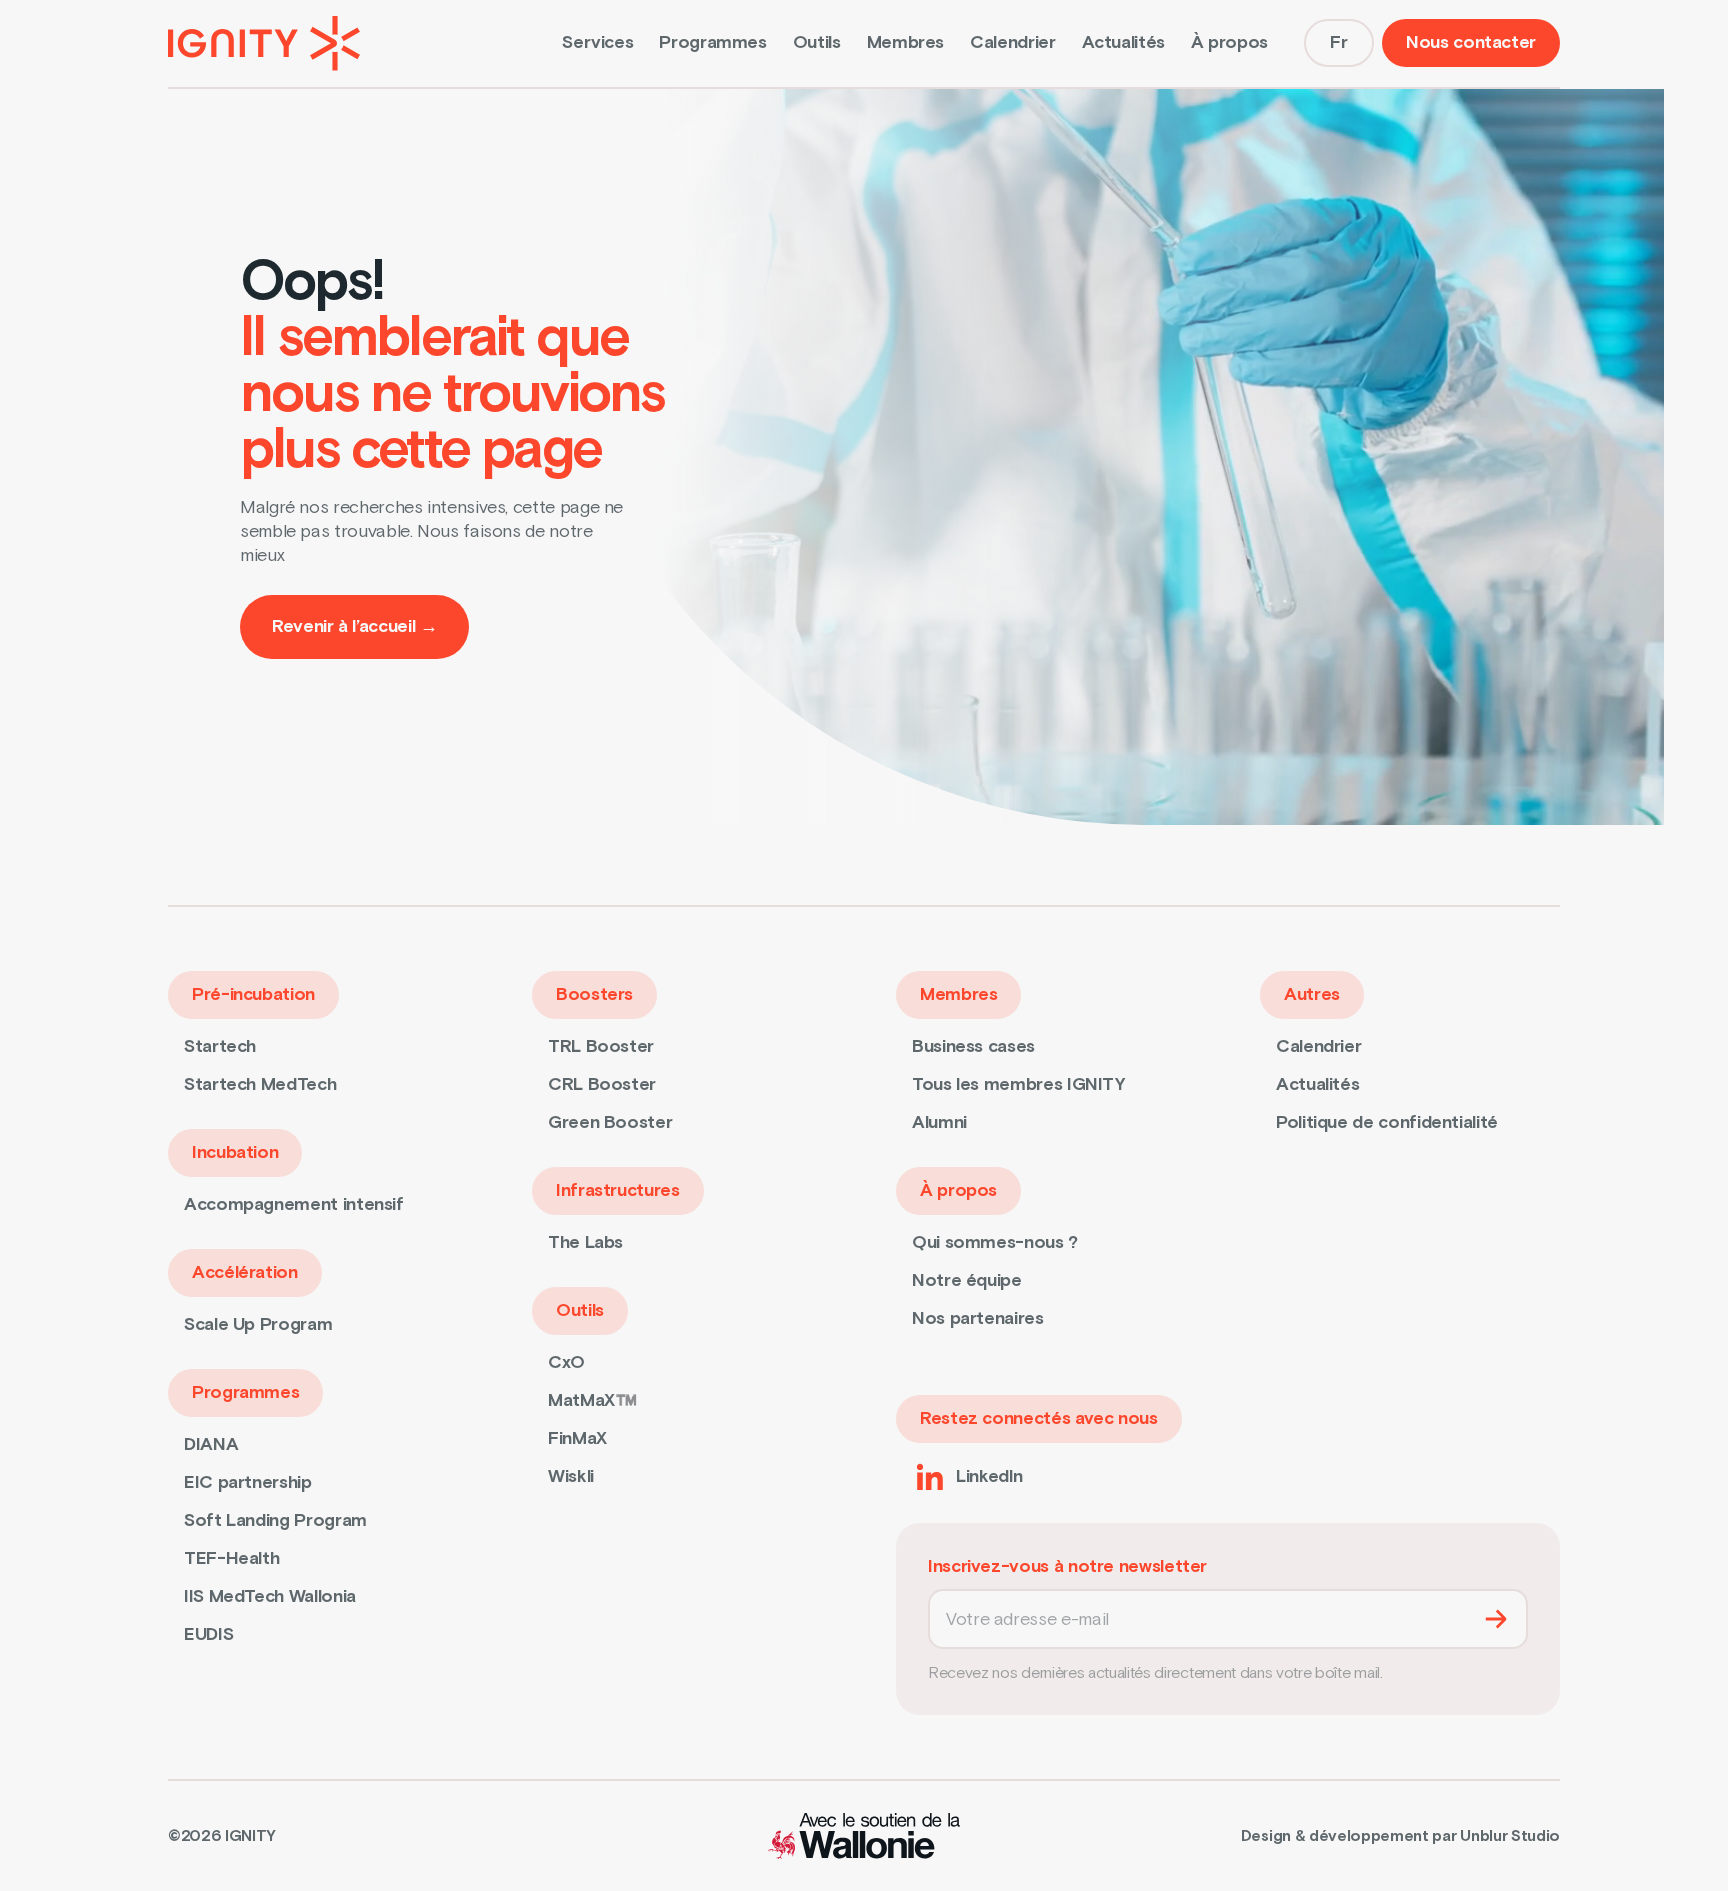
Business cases (973, 1046)
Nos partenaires (978, 1318)
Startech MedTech (260, 1084)
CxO (566, 1362)
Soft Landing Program (275, 1520)
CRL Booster (602, 1084)
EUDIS (208, 1634)
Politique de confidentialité (1387, 1122)
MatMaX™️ (592, 1400)
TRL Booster (601, 1046)
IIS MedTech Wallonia (270, 1596)
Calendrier (1012, 42)
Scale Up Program (258, 1324)
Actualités (1123, 42)
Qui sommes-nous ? (995, 1242)
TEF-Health (231, 1558)
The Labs (585, 1242)
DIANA (211, 1444)
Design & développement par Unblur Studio (1400, 1836)
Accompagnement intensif (294, 1204)
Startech (220, 1046)
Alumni (939, 1122)
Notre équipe (967, 1280)
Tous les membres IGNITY (1019, 1084)
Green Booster (610, 1122)
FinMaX (577, 1438)
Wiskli (571, 1476)
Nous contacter (1471, 42)
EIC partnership (248, 1482)
